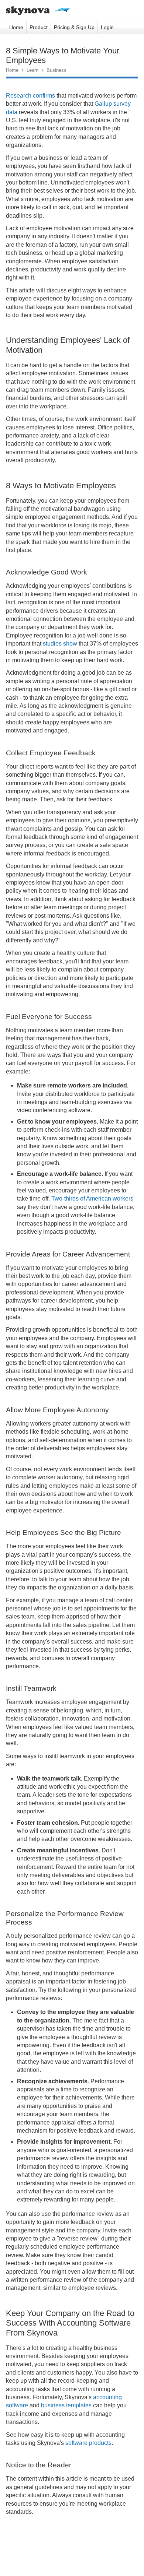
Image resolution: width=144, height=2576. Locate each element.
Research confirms (30, 96)
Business (56, 70)
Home (16, 27)
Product (39, 27)
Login (107, 27)
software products (88, 2443)
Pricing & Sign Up (74, 27)
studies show (60, 644)
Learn (32, 70)
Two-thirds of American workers (92, 1199)
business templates (66, 2405)
